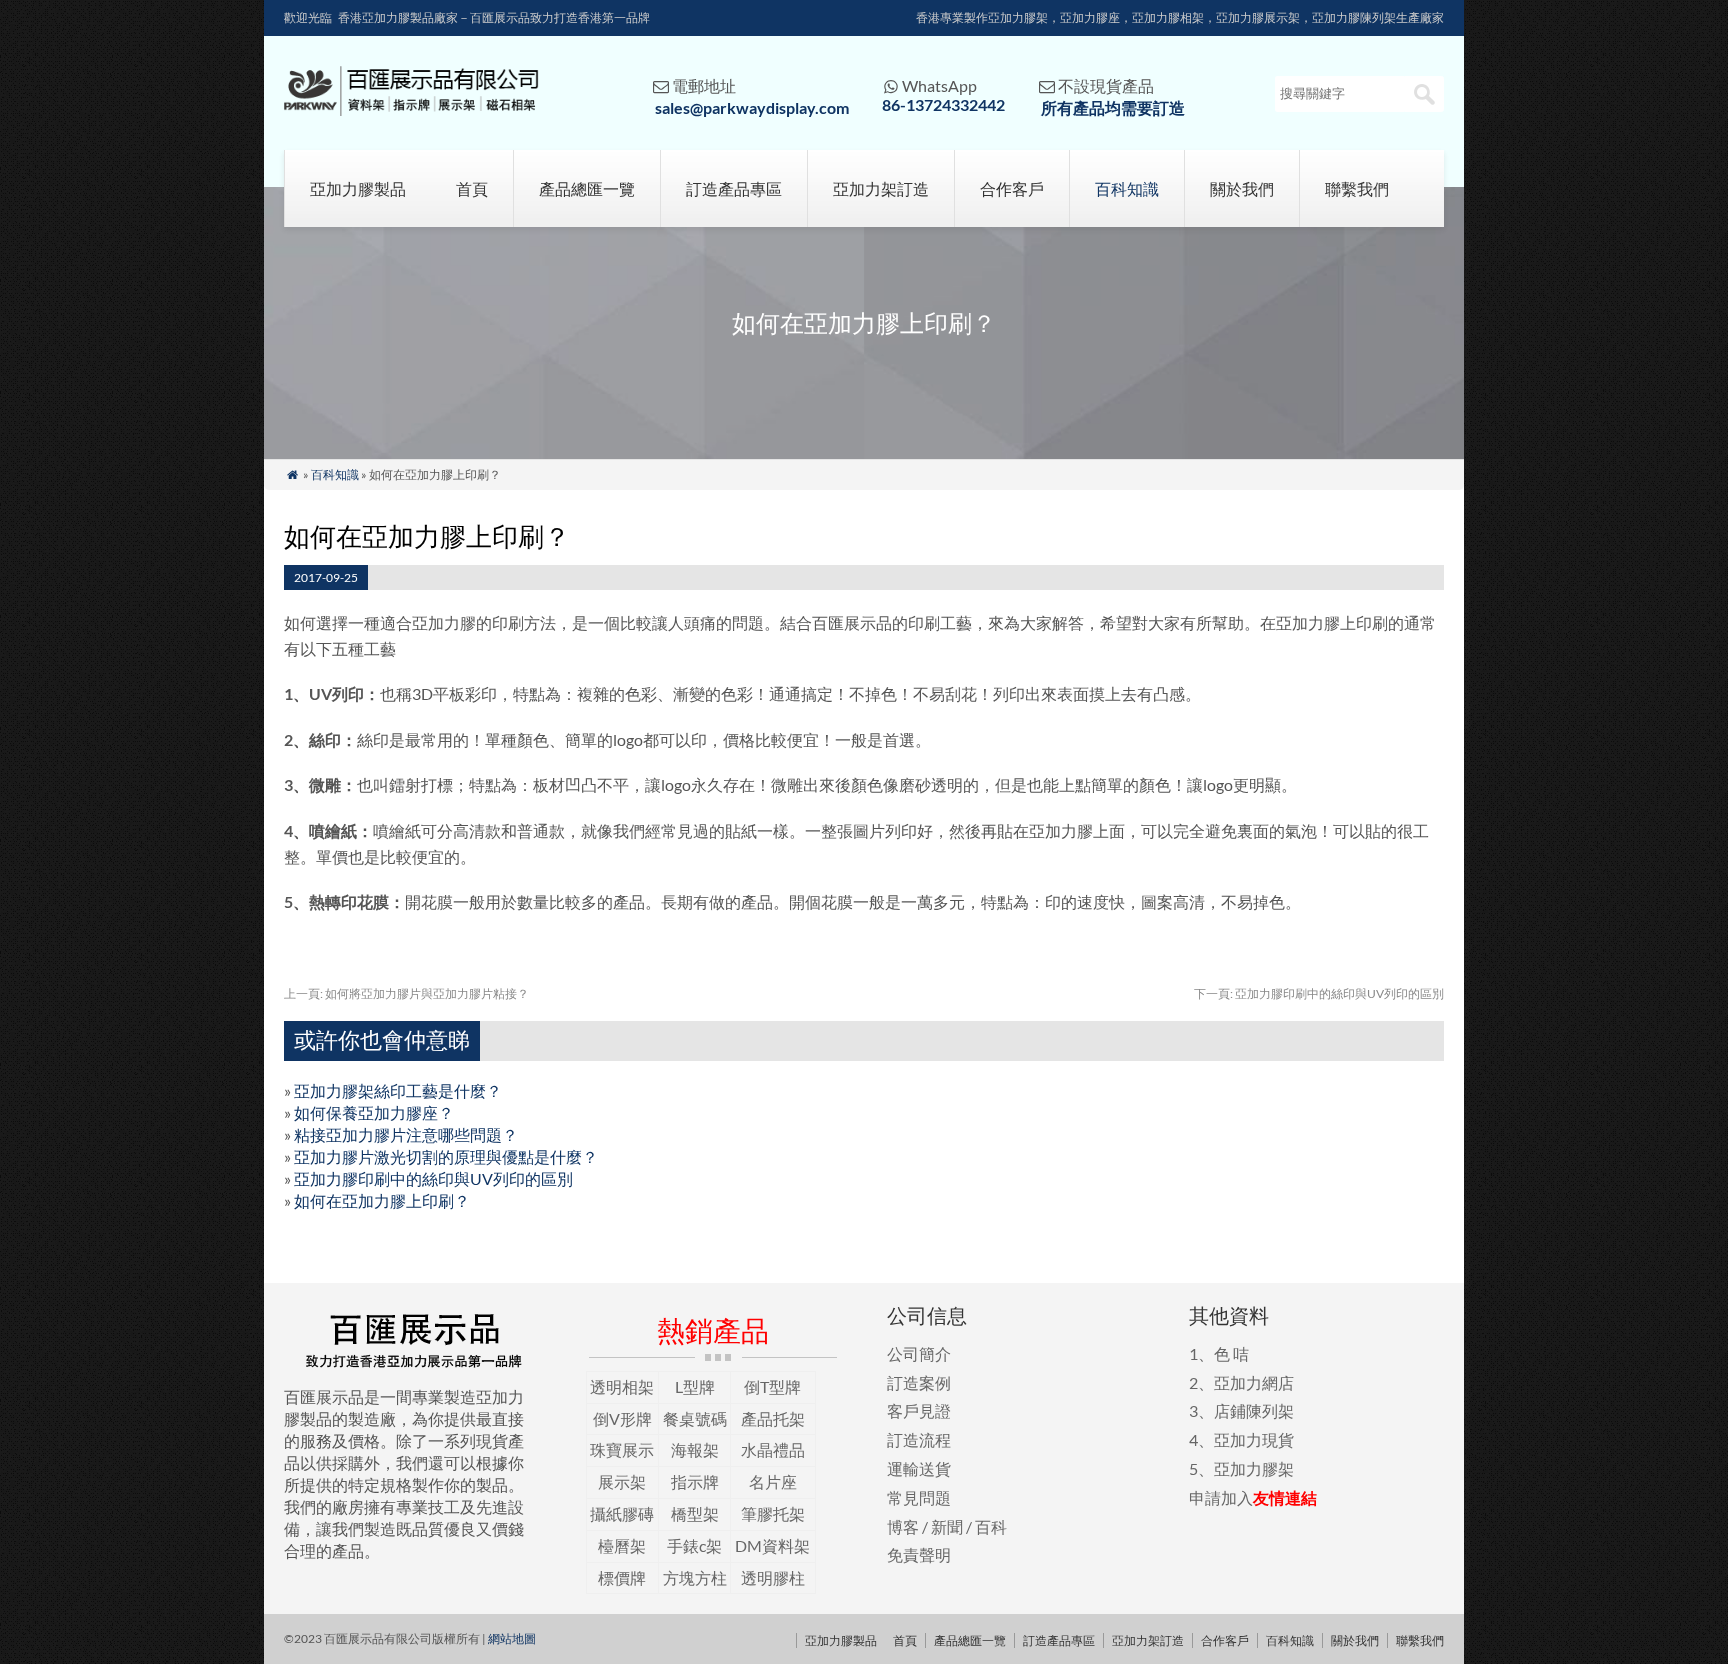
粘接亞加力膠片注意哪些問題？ (406, 1134)
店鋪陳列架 (1254, 1410)
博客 (903, 1526)
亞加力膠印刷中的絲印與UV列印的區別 (1319, 993)
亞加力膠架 (1254, 1468)
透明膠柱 (773, 1577)
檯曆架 (622, 1545)
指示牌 (695, 1481)
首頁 (472, 188)
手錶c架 (694, 1545)
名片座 (773, 1481)
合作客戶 (1012, 188)
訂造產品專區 (734, 188)
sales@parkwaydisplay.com (752, 107)
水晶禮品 (773, 1449)
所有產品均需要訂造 (1113, 107)
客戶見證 (919, 1410)
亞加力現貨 (1254, 1439)
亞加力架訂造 (881, 188)
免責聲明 (919, 1554)
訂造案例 (919, 1382)
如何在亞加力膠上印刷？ (382, 1200)
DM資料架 (772, 1545)
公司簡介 (919, 1353)
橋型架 (695, 1513)
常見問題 (919, 1497)
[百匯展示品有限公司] (411, 109)
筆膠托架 (773, 1513)
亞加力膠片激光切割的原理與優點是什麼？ (446, 1156)
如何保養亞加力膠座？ (374, 1112)
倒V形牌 (622, 1418)
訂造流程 (919, 1439)
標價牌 (622, 1577)
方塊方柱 (695, 1577)
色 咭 (1231, 1353)
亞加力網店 (1254, 1382)
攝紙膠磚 (622, 1513)
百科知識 (1127, 188)
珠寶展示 (622, 1449)
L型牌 (695, 1386)
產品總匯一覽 (587, 188)
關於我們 (1242, 188)
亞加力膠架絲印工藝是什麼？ (398, 1090)
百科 (991, 1526)
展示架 (622, 1481)
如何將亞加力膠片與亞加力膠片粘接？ (406, 993)
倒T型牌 (772, 1386)
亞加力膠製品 (358, 188)
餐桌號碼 (695, 1418)
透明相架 (622, 1386)
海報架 (695, 1449)
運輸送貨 (919, 1468)
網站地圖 (512, 1638)
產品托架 (773, 1418)
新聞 (947, 1526)
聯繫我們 (1357, 188)
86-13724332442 (943, 104)
